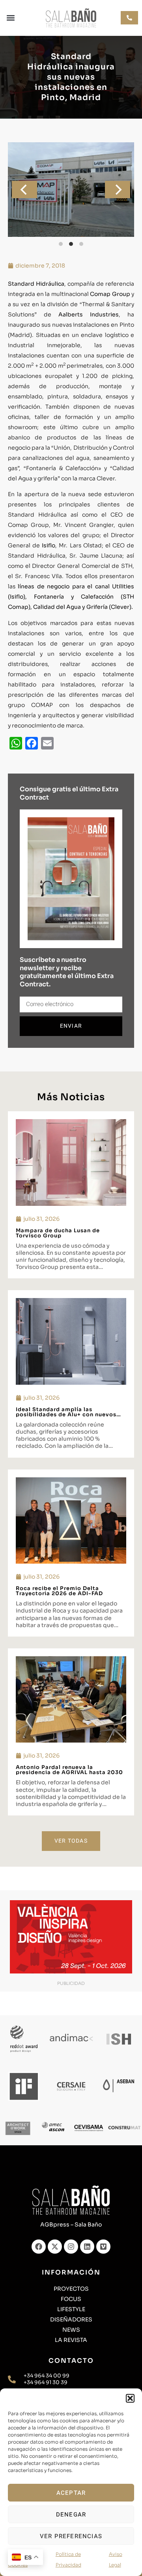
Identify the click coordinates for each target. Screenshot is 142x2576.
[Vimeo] (103, 2247)
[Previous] (24, 190)
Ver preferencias (71, 2536)
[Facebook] (39, 2247)
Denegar (71, 2515)
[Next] (118, 190)
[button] (130, 2398)
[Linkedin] (87, 2247)
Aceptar (71, 2493)
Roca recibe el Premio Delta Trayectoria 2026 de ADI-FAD (59, 1591)
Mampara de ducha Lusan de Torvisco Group (58, 1233)
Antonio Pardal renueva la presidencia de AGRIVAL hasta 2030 (69, 1770)
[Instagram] (71, 2247)
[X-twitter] (55, 2247)
